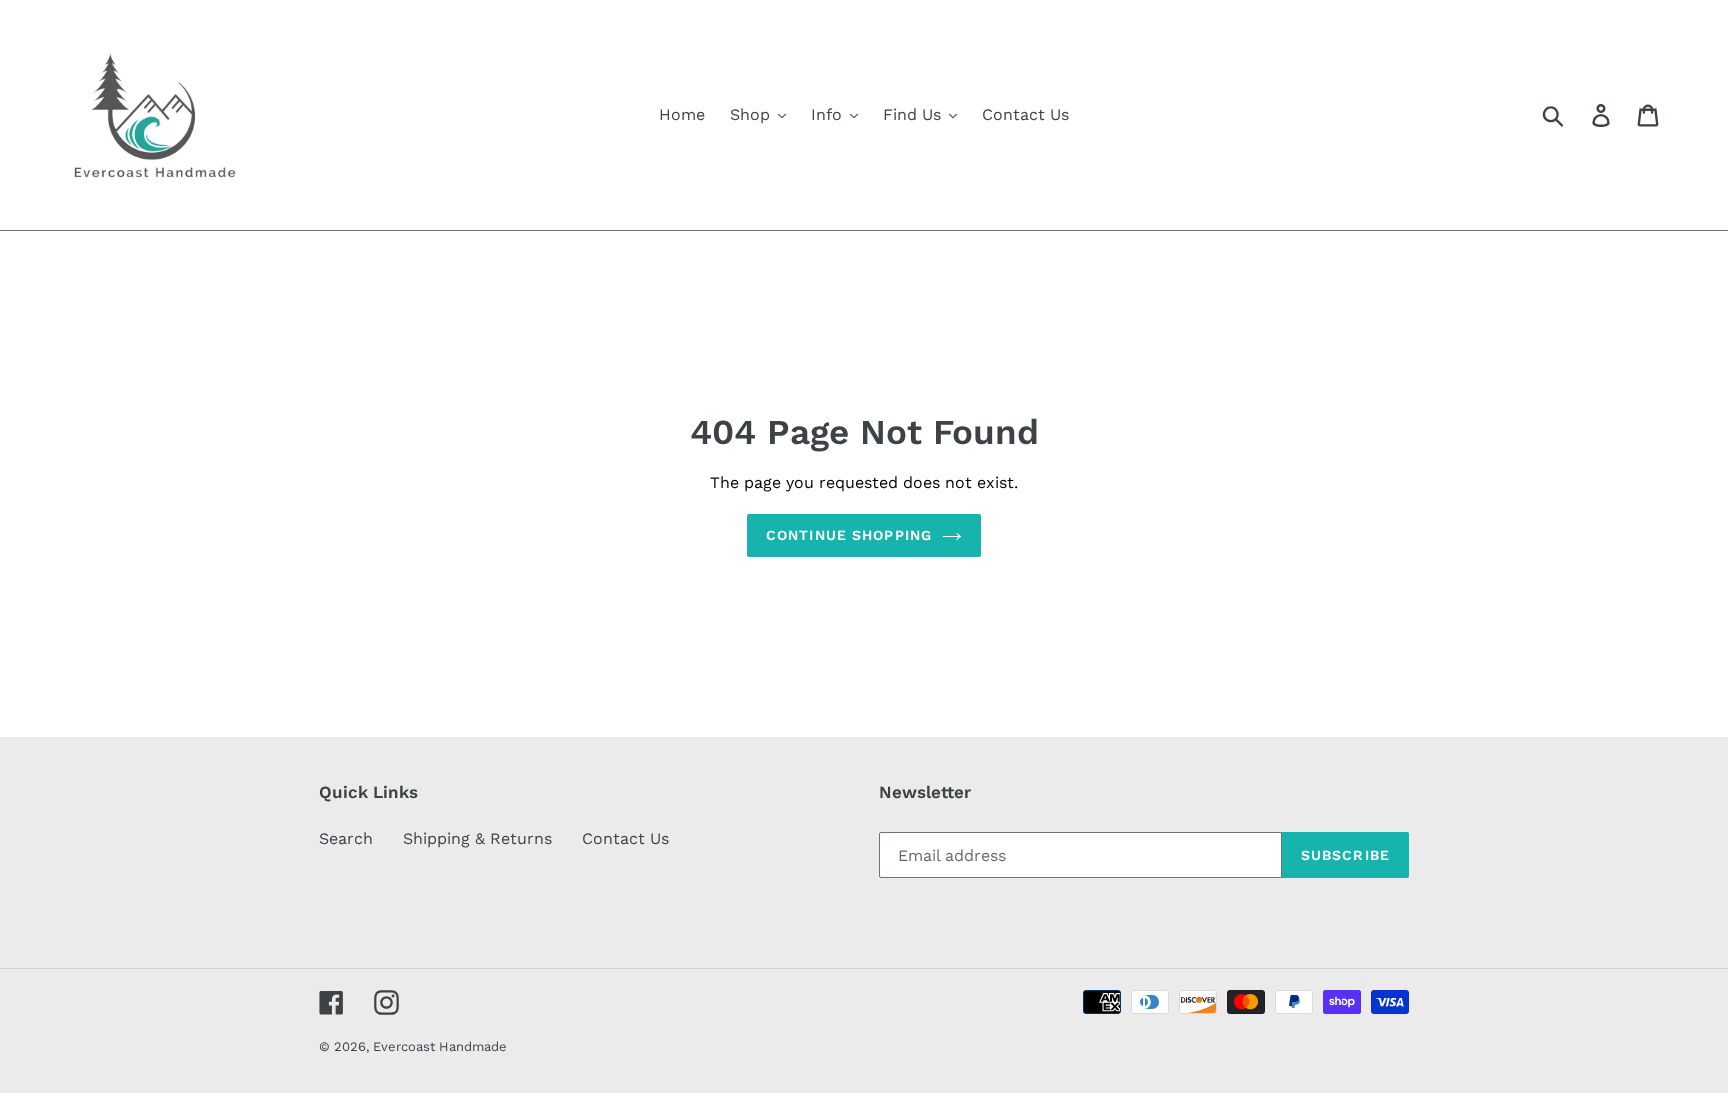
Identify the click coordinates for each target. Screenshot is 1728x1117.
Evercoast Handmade (440, 1046)
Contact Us (625, 838)
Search (346, 838)
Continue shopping (849, 535)
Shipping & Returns (477, 838)
